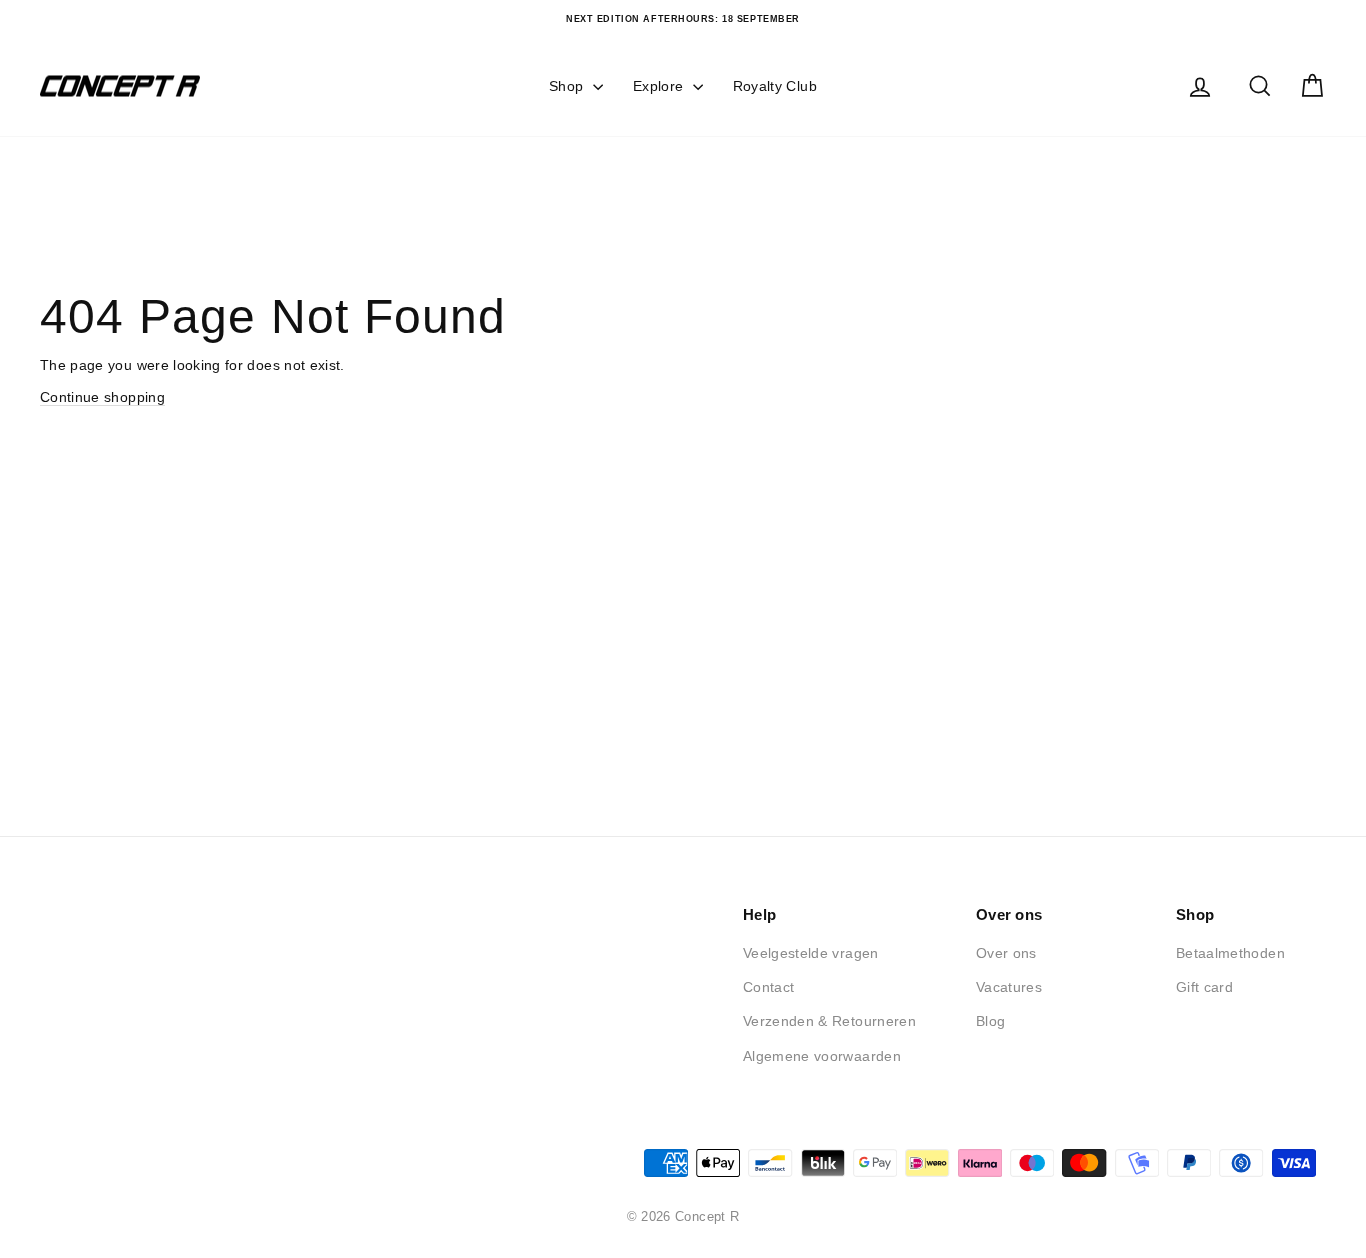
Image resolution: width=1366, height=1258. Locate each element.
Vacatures (1009, 987)
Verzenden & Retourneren (829, 1021)
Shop (568, 86)
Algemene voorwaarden (822, 1056)
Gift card (1204, 987)
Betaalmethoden (1230, 953)
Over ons (1006, 953)
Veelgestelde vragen (811, 953)
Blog (990, 1021)
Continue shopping (102, 397)
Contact (768, 987)
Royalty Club (775, 86)
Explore (660, 86)
